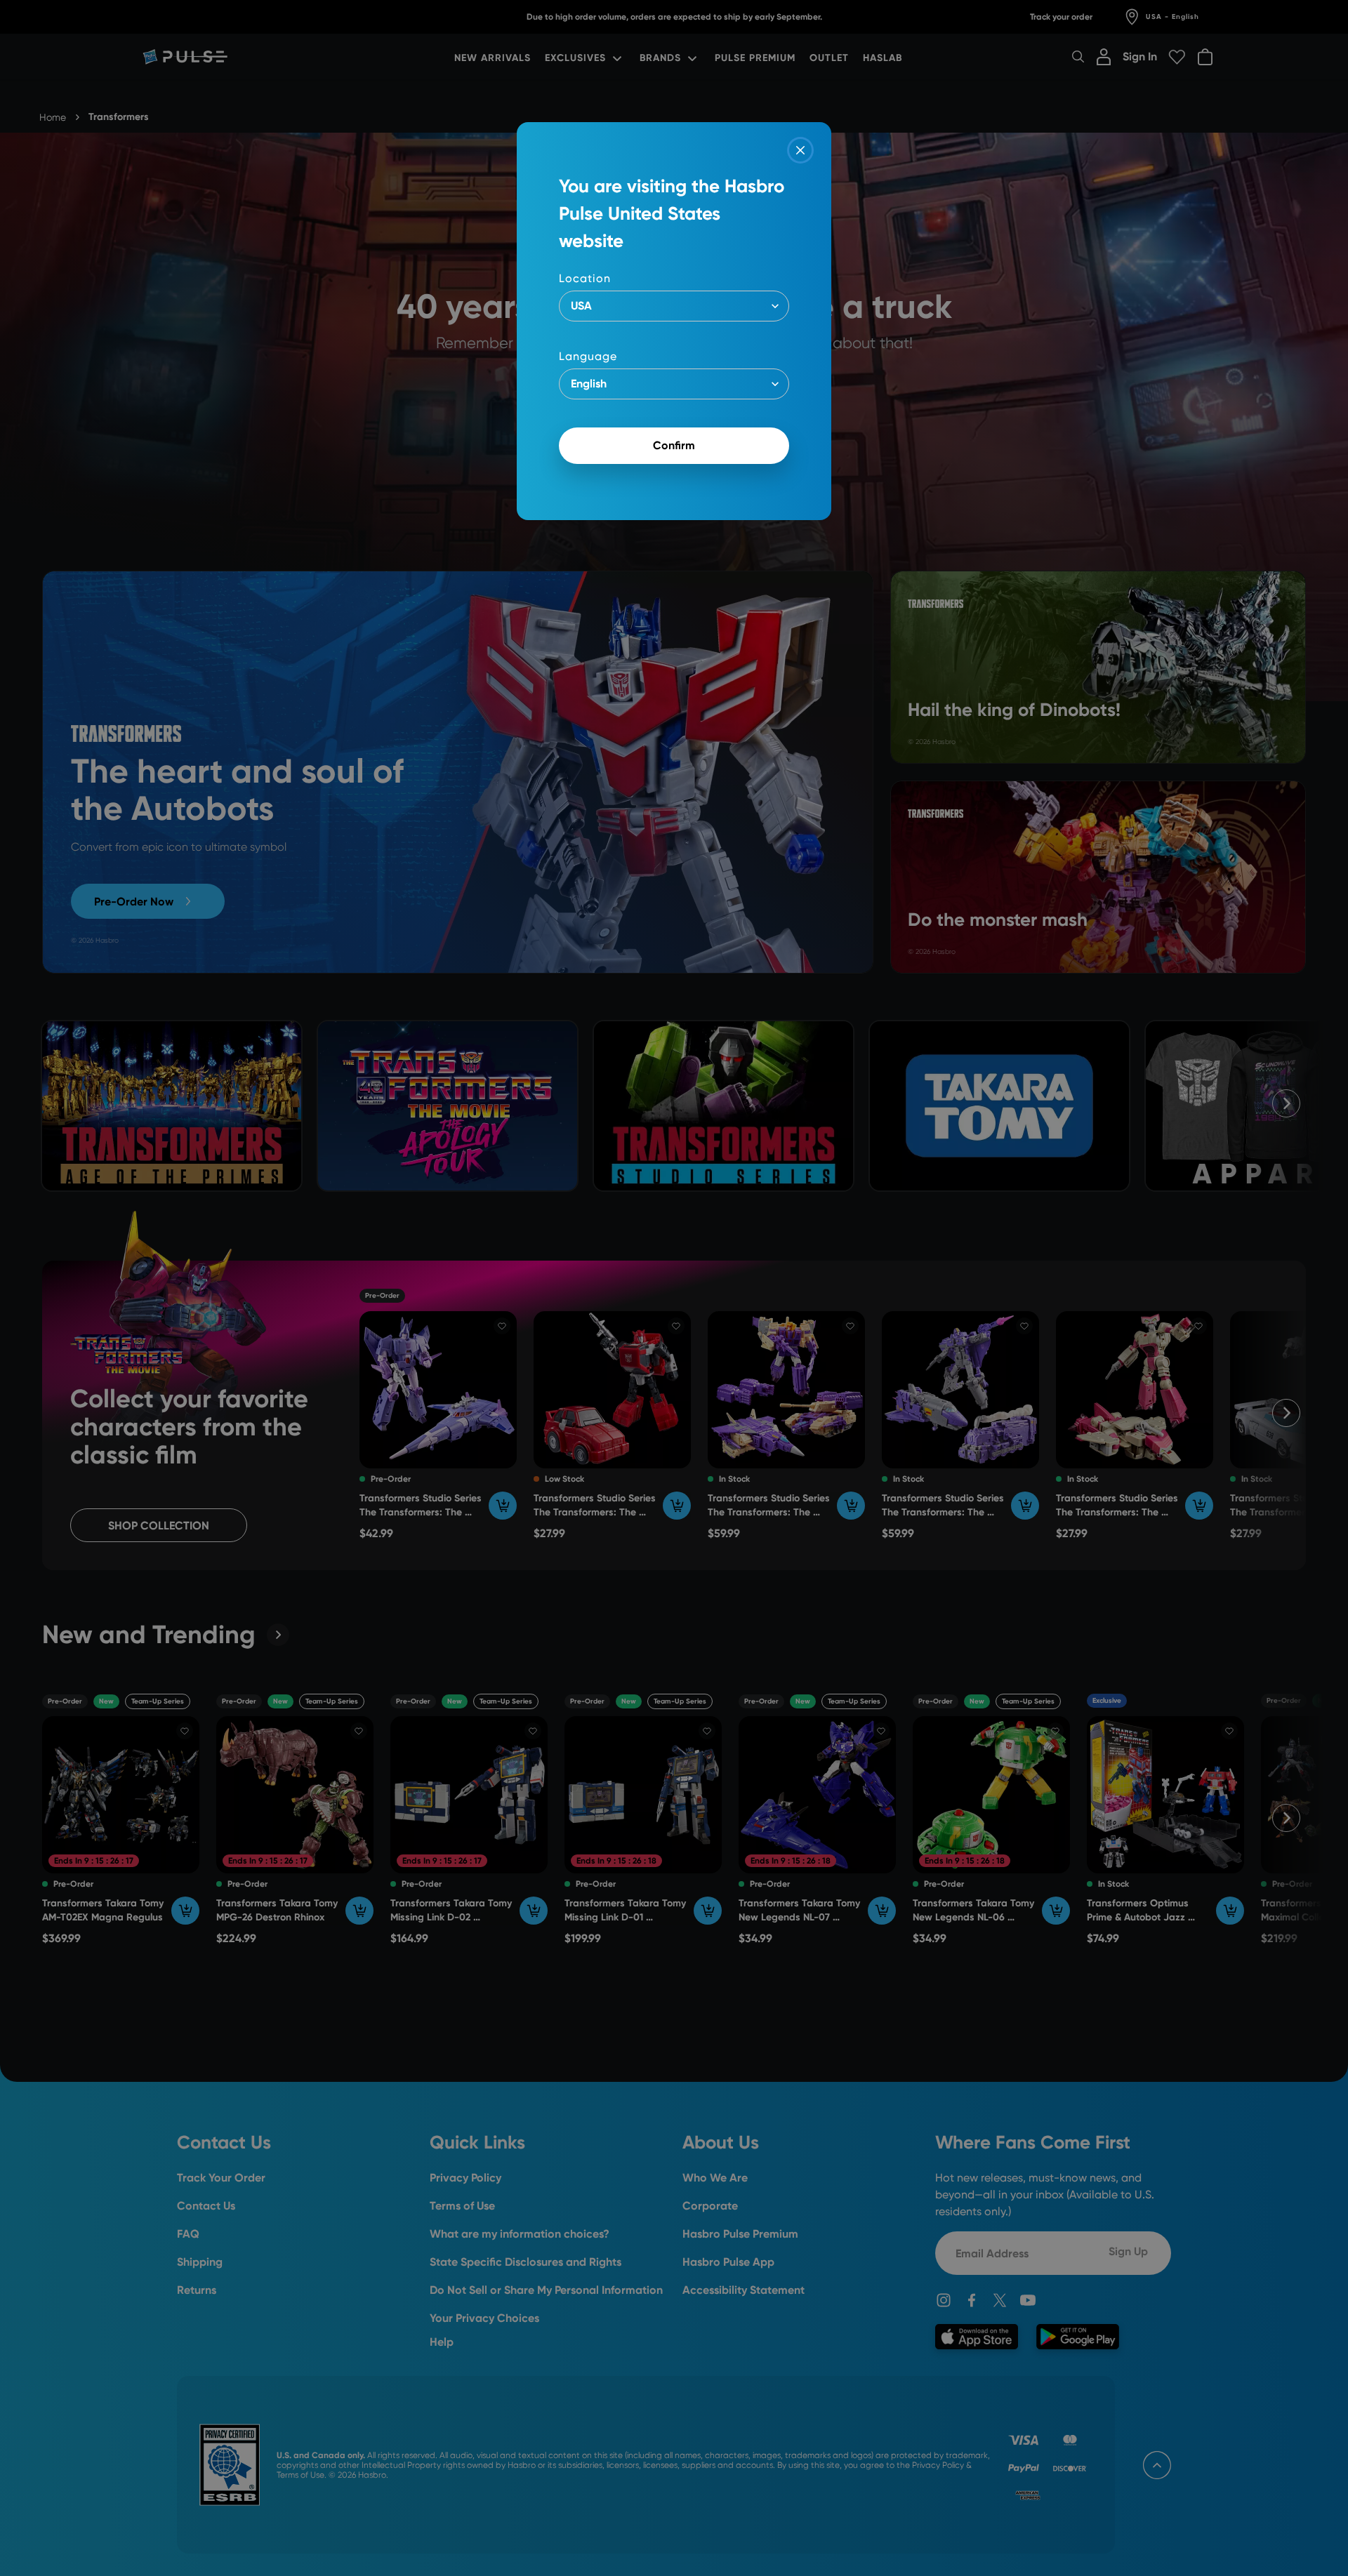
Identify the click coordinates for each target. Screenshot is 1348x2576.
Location (585, 278)
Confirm (674, 445)
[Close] (800, 150)
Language (588, 356)
